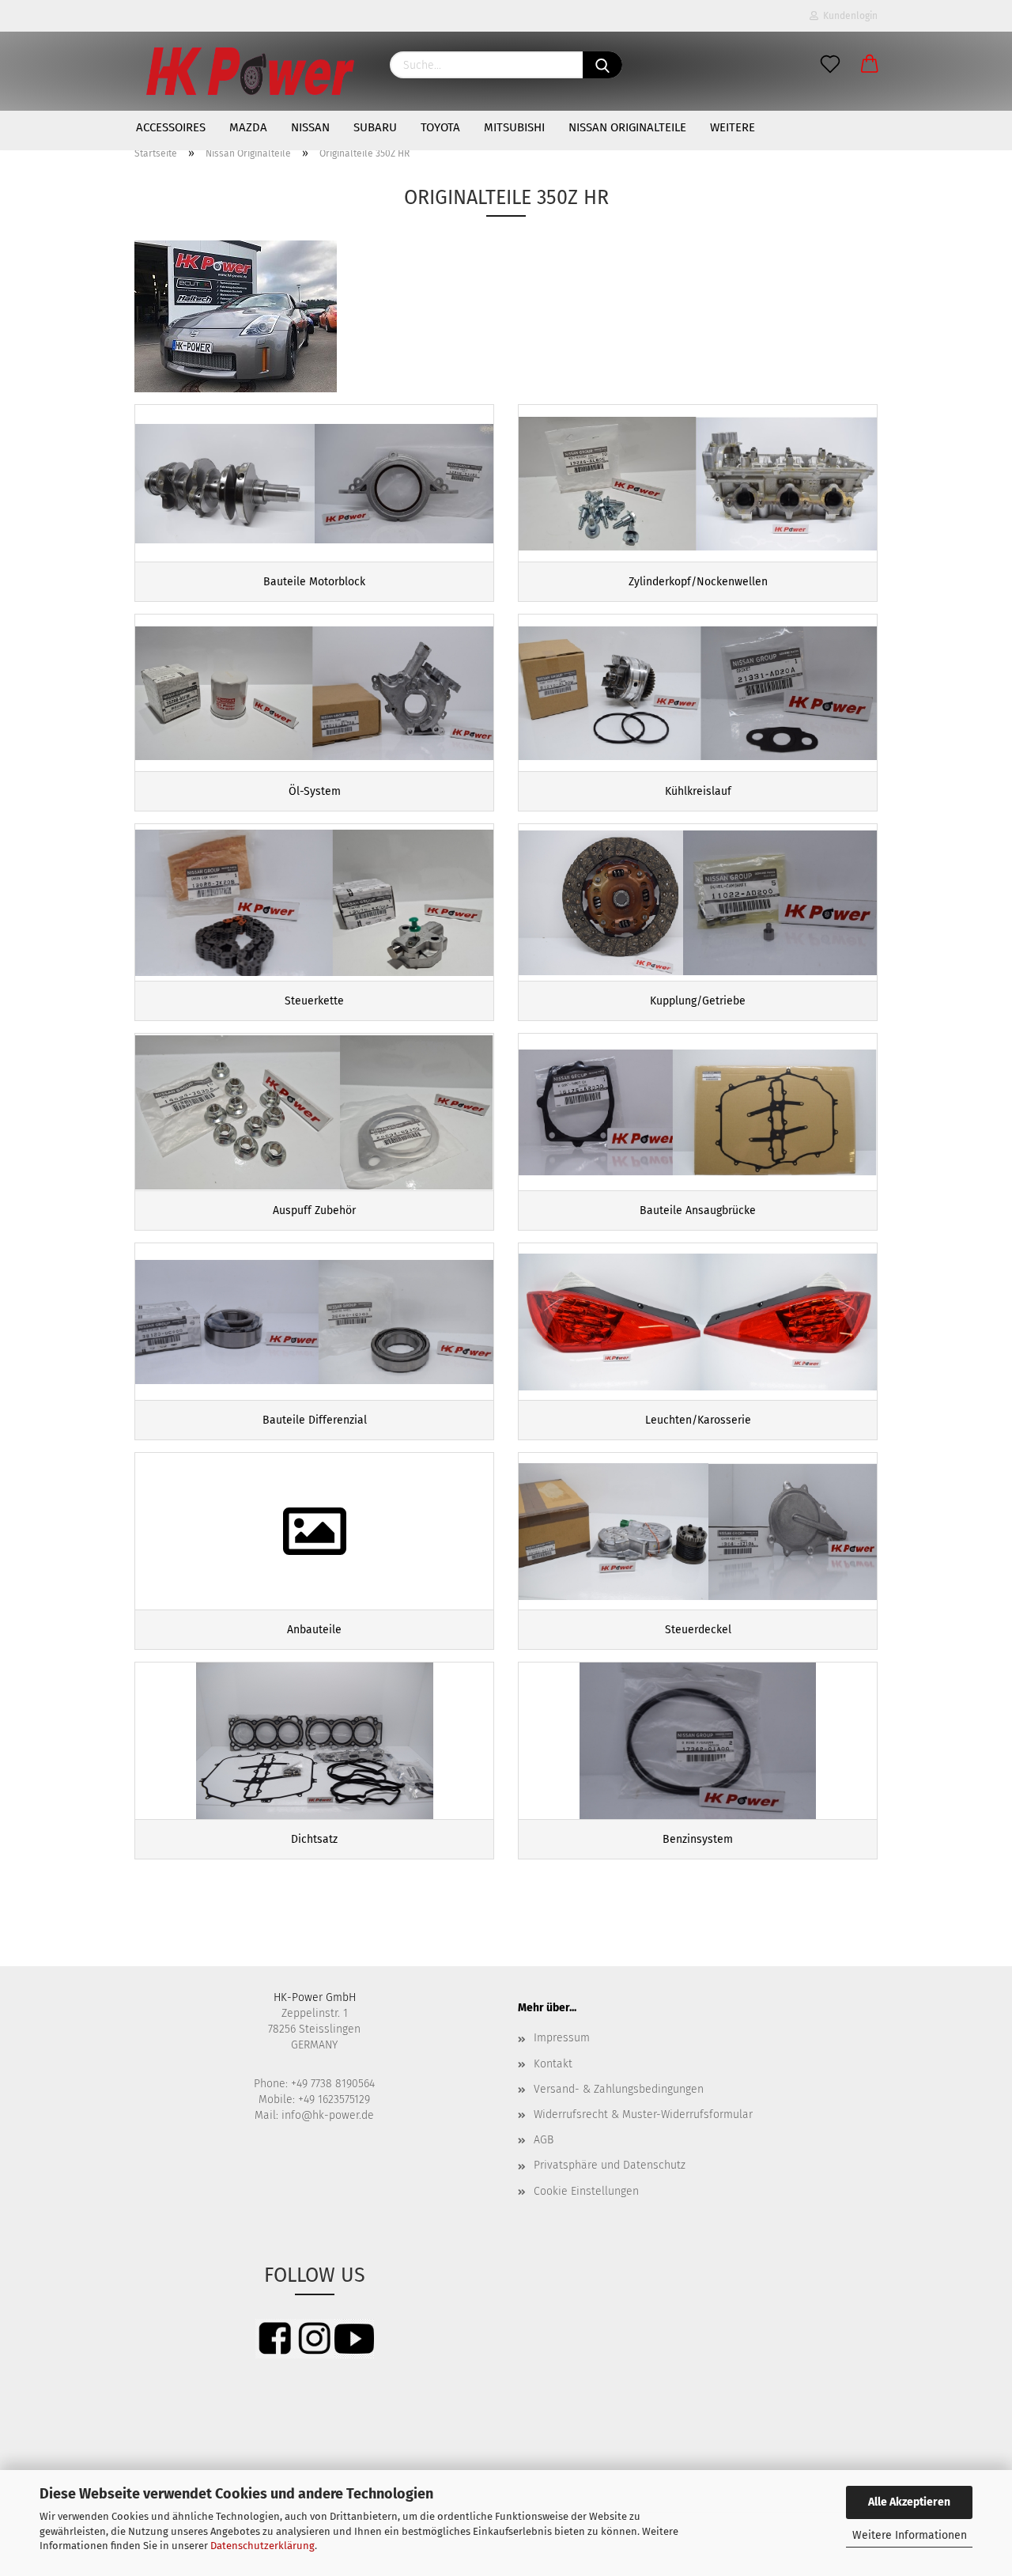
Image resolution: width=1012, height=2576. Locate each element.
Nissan (310, 127)
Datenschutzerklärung (262, 2546)
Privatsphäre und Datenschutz (610, 2165)
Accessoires (171, 127)
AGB (544, 2140)
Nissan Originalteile (627, 127)
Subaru (375, 127)
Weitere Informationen (910, 2535)
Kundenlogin (848, 16)
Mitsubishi (514, 127)
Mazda (248, 127)
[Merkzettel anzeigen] (830, 65)
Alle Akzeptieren (909, 2502)
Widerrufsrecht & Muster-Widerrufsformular (643, 2115)
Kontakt (553, 2064)
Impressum (562, 2038)
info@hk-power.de (328, 2115)
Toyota (440, 127)
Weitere (733, 127)
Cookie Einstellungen (586, 2191)
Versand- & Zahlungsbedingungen (619, 2089)
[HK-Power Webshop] (250, 71)
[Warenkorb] (870, 65)
